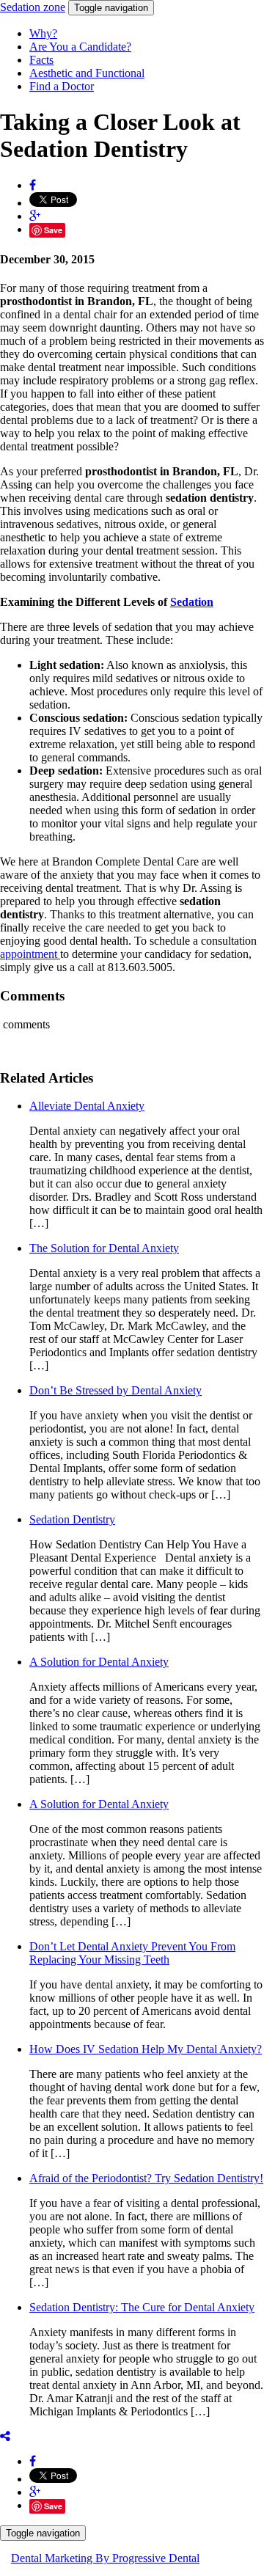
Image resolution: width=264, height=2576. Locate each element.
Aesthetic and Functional (87, 73)
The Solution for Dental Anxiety (104, 1248)
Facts (41, 60)
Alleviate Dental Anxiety (87, 1106)
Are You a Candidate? (80, 47)
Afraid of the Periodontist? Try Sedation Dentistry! (146, 2178)
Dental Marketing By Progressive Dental (105, 2558)
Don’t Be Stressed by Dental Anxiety (115, 1390)
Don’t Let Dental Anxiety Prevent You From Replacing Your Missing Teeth (132, 1953)
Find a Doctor (62, 86)
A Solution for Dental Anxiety (99, 1662)
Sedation (33, 7)
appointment (30, 954)
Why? (43, 33)
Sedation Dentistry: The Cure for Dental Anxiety (142, 2307)
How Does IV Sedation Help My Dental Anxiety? (146, 2049)
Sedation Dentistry (72, 1519)
